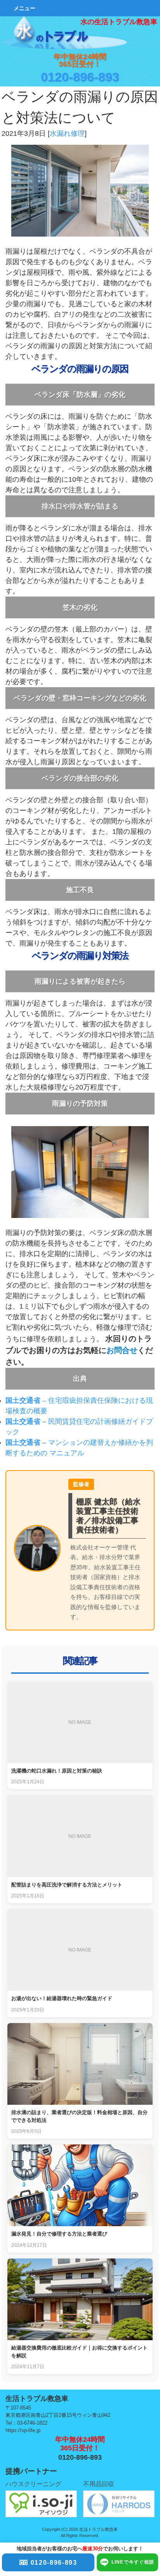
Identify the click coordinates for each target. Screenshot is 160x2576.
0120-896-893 (80, 77)
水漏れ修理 (67, 133)
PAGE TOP (143, 2260)
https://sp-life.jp (23, 2430)
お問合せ (122, 1350)
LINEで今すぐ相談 (133, 2562)
